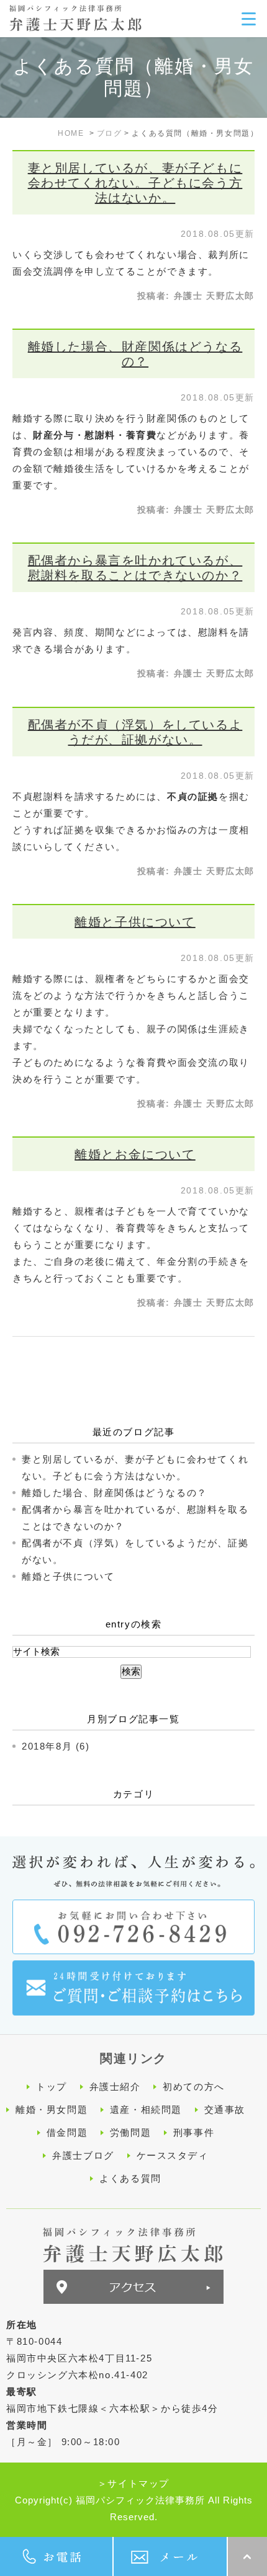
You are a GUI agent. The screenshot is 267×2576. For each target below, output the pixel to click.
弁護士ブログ (83, 2155)
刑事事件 (194, 2132)
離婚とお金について (135, 1154)
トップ (52, 2087)
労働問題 (130, 2132)
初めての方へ (194, 2087)
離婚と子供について (135, 922)
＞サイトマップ (133, 2483)
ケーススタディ (173, 2155)
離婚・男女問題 (52, 2109)
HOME (71, 133)
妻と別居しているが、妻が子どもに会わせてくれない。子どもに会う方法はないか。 (135, 183)
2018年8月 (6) (56, 1746)
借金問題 (67, 2132)
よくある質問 (130, 2178)
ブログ (110, 133)
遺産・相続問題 (146, 2109)
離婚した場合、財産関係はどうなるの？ (115, 1493)
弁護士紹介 (115, 2087)
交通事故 (225, 2109)
